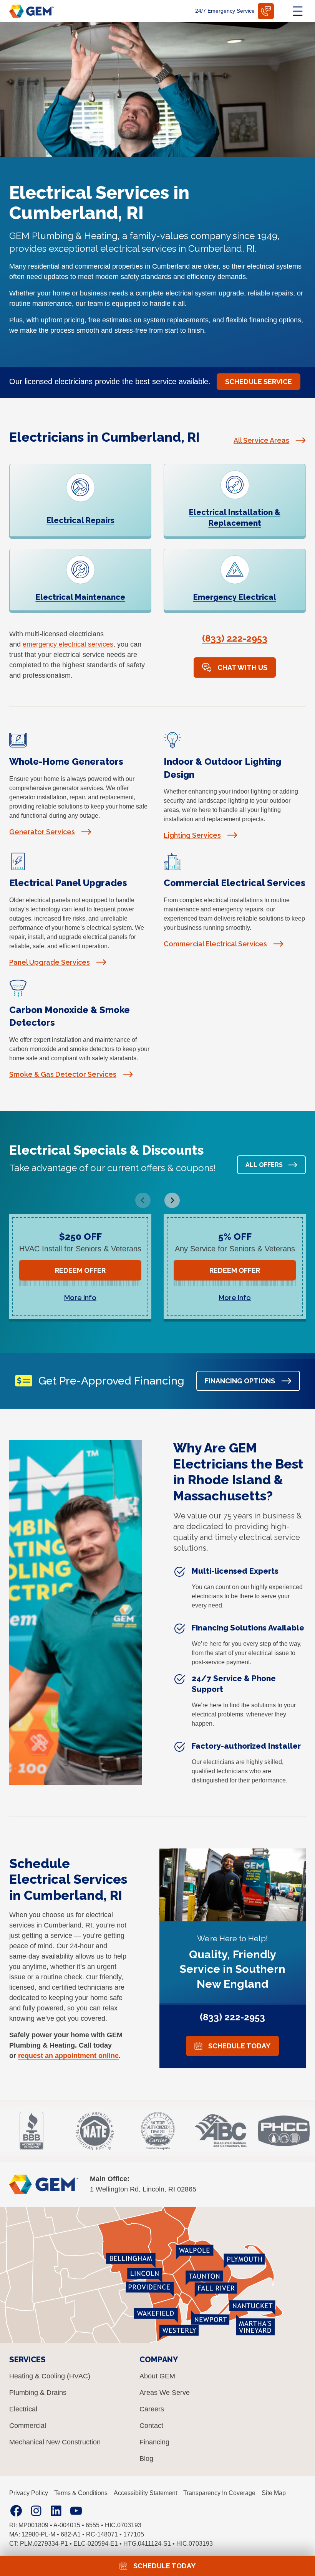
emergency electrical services (68, 644)
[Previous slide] (143, 1200)
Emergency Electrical (235, 597)
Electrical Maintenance (80, 597)
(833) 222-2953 (235, 638)
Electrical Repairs (80, 520)
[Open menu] (298, 11)
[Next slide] (172, 1200)
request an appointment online (68, 2056)
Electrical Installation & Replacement (235, 518)
